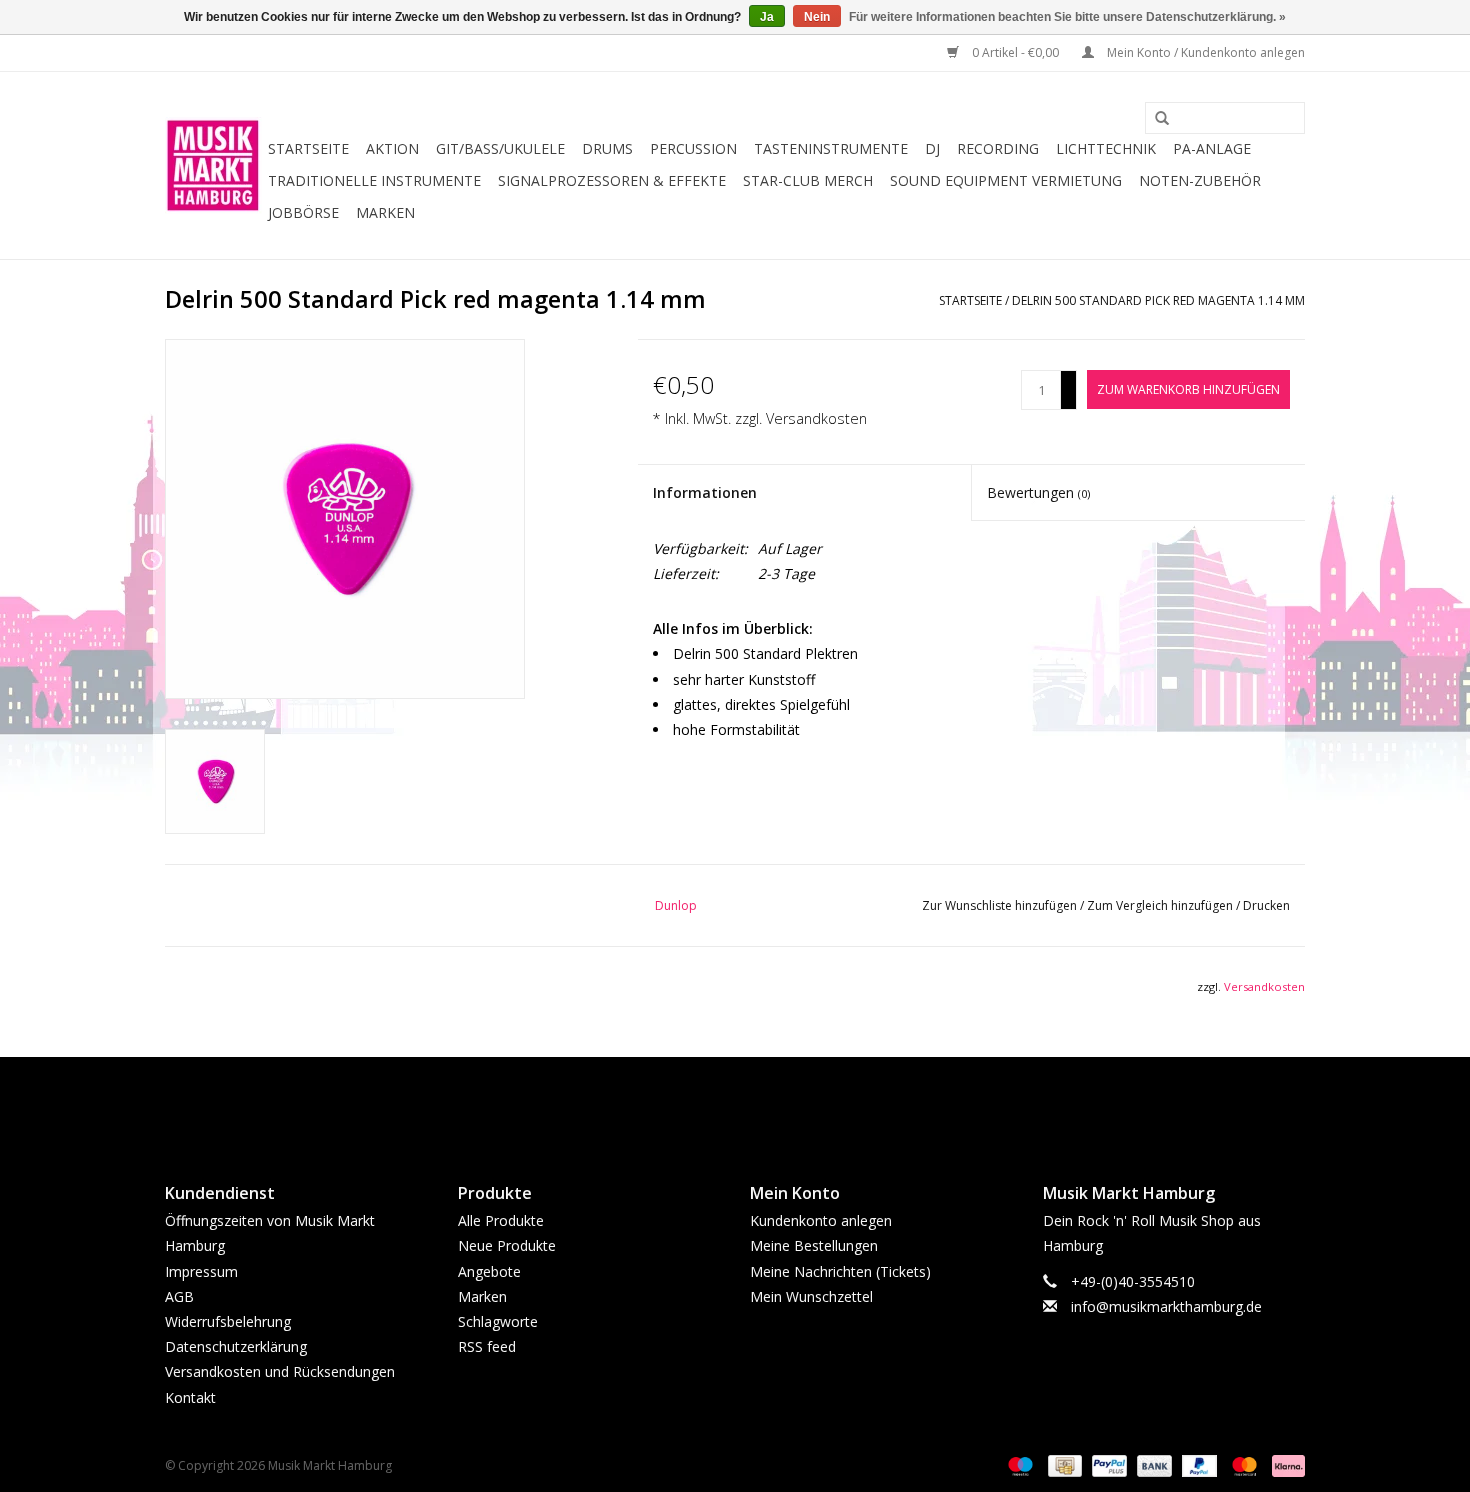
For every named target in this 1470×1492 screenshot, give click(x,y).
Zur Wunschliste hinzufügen (1001, 905)
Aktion (392, 148)
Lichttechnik (1106, 148)
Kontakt (190, 1397)
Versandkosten (816, 418)
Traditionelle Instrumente (374, 180)
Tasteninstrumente (831, 148)
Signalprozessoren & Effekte (612, 180)
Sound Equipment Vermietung (1006, 180)
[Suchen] (1155, 119)
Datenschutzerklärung (236, 1346)
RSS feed (487, 1346)
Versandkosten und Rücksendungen (280, 1371)
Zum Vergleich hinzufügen (1161, 905)
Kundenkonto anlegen (821, 1220)
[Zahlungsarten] (1018, 1464)
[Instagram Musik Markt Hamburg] (753, 1103)
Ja (767, 17)
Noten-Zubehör (1200, 180)
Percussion (693, 148)
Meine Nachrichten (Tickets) (840, 1271)
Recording (998, 148)
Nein (817, 17)
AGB (179, 1296)
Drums (607, 148)
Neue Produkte (507, 1245)
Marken (385, 212)
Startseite (308, 148)
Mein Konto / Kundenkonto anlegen (1204, 52)
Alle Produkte (501, 1220)
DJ (932, 148)
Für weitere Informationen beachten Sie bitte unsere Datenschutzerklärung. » (1067, 17)
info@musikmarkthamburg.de (1166, 1306)
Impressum (201, 1271)
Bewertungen (1038, 492)
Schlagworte (498, 1321)
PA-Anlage (1212, 148)
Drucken (1266, 905)
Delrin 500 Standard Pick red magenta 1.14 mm (1158, 300)
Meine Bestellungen (814, 1245)
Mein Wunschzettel (811, 1296)
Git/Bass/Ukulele (500, 148)
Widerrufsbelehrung (228, 1321)
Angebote (489, 1271)
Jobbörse (303, 212)
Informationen (705, 492)
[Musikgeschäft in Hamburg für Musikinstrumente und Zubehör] (213, 165)
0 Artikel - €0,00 (1015, 52)
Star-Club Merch (808, 180)
